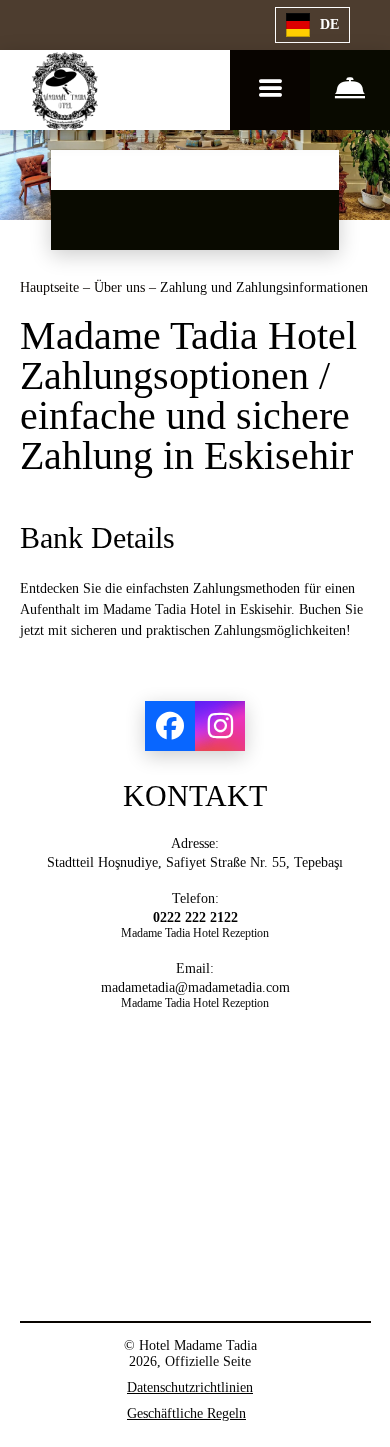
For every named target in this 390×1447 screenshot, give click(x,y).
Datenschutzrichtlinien (190, 1387)
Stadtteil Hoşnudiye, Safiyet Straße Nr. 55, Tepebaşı (195, 862)
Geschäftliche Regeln (186, 1413)
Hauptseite (51, 287)
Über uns (121, 287)
